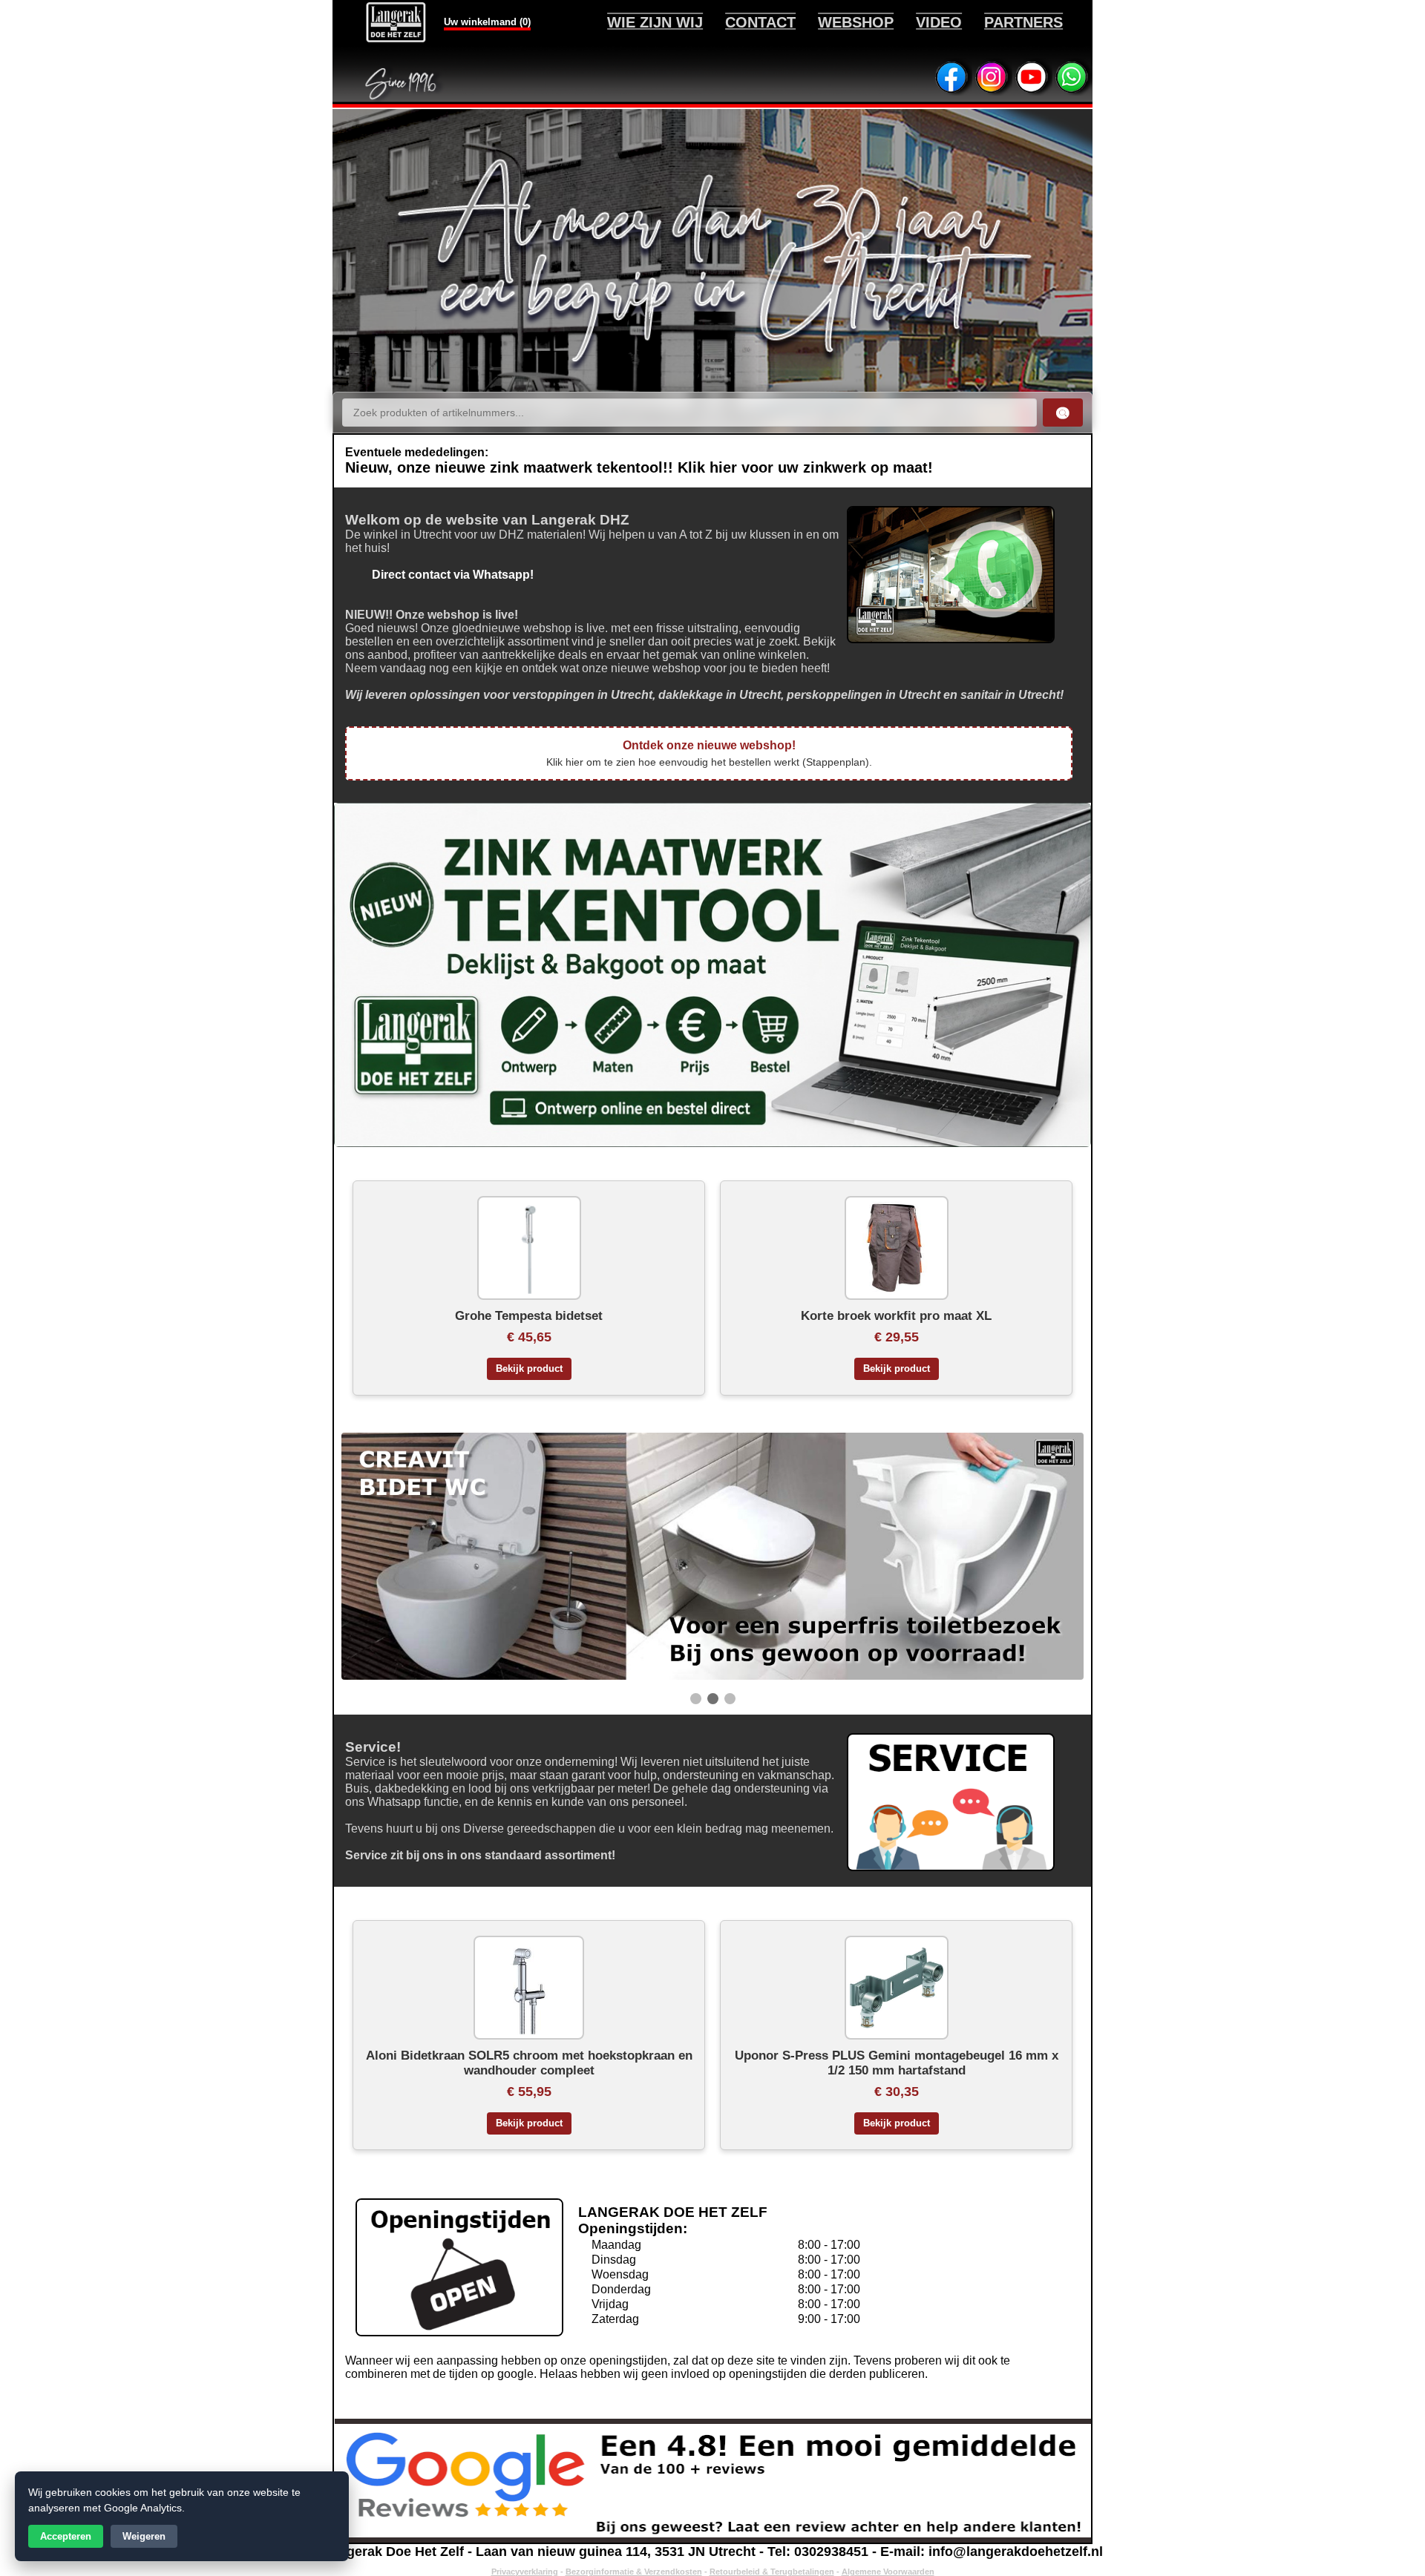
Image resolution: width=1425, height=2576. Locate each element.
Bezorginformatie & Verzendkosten (634, 2572)
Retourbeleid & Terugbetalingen (772, 2572)
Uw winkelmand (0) (487, 22)
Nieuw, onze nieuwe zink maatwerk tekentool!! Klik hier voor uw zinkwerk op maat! (639, 467)
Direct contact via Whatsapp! (439, 575)
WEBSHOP (856, 22)
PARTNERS (1023, 22)
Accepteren (66, 2536)
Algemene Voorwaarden (888, 2572)
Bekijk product (529, 1369)
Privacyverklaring (525, 2572)
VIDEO (939, 22)
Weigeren (144, 2536)
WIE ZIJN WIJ (655, 22)
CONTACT (760, 22)
